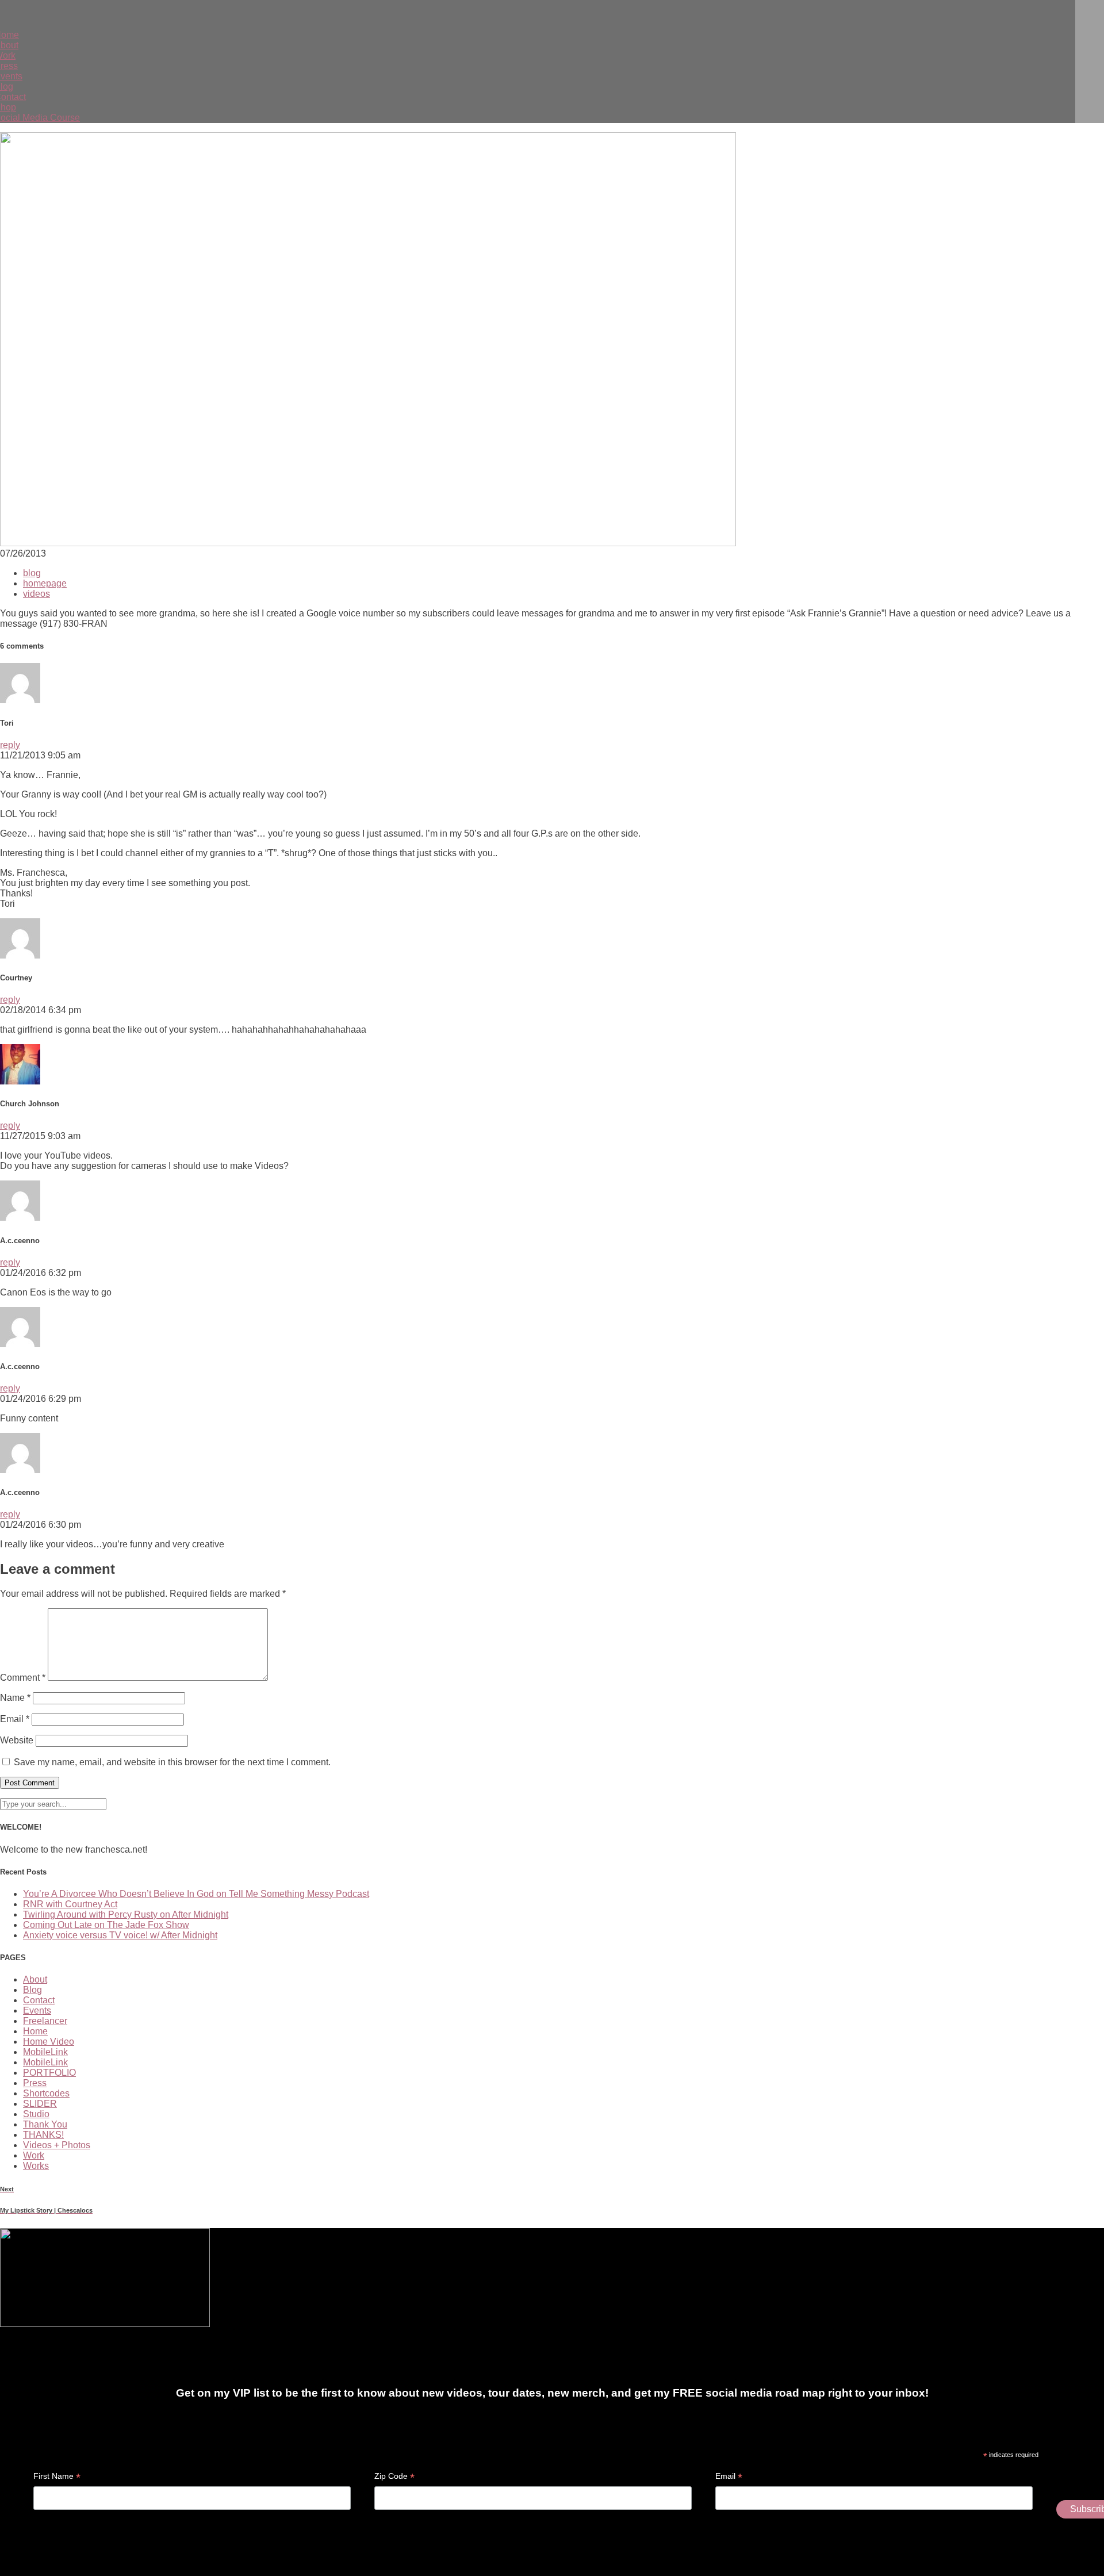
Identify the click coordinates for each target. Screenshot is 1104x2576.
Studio (36, 2114)
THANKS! (43, 2135)
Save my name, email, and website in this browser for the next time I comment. (172, 1762)
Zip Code (394, 2476)
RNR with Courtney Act (70, 1904)
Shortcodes (46, 2093)
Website (17, 1740)
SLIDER (40, 2104)
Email (15, 1719)
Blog (32, 1990)
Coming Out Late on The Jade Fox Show (106, 1925)
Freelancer (45, 2021)
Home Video (49, 2042)
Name (15, 1698)
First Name (57, 2476)
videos (37, 594)
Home (35, 2031)
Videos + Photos (57, 2145)
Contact (39, 2000)
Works (36, 2166)
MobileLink (45, 2052)
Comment (23, 1678)
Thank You (45, 2124)
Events (37, 2010)
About (35, 1979)
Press (35, 2083)
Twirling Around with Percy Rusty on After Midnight (126, 1914)
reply (10, 745)
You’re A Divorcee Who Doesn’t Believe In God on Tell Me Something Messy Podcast (196, 1894)
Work (34, 2155)
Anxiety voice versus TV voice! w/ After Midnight (120, 1935)
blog (32, 573)
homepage (45, 583)
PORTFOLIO (49, 2073)
